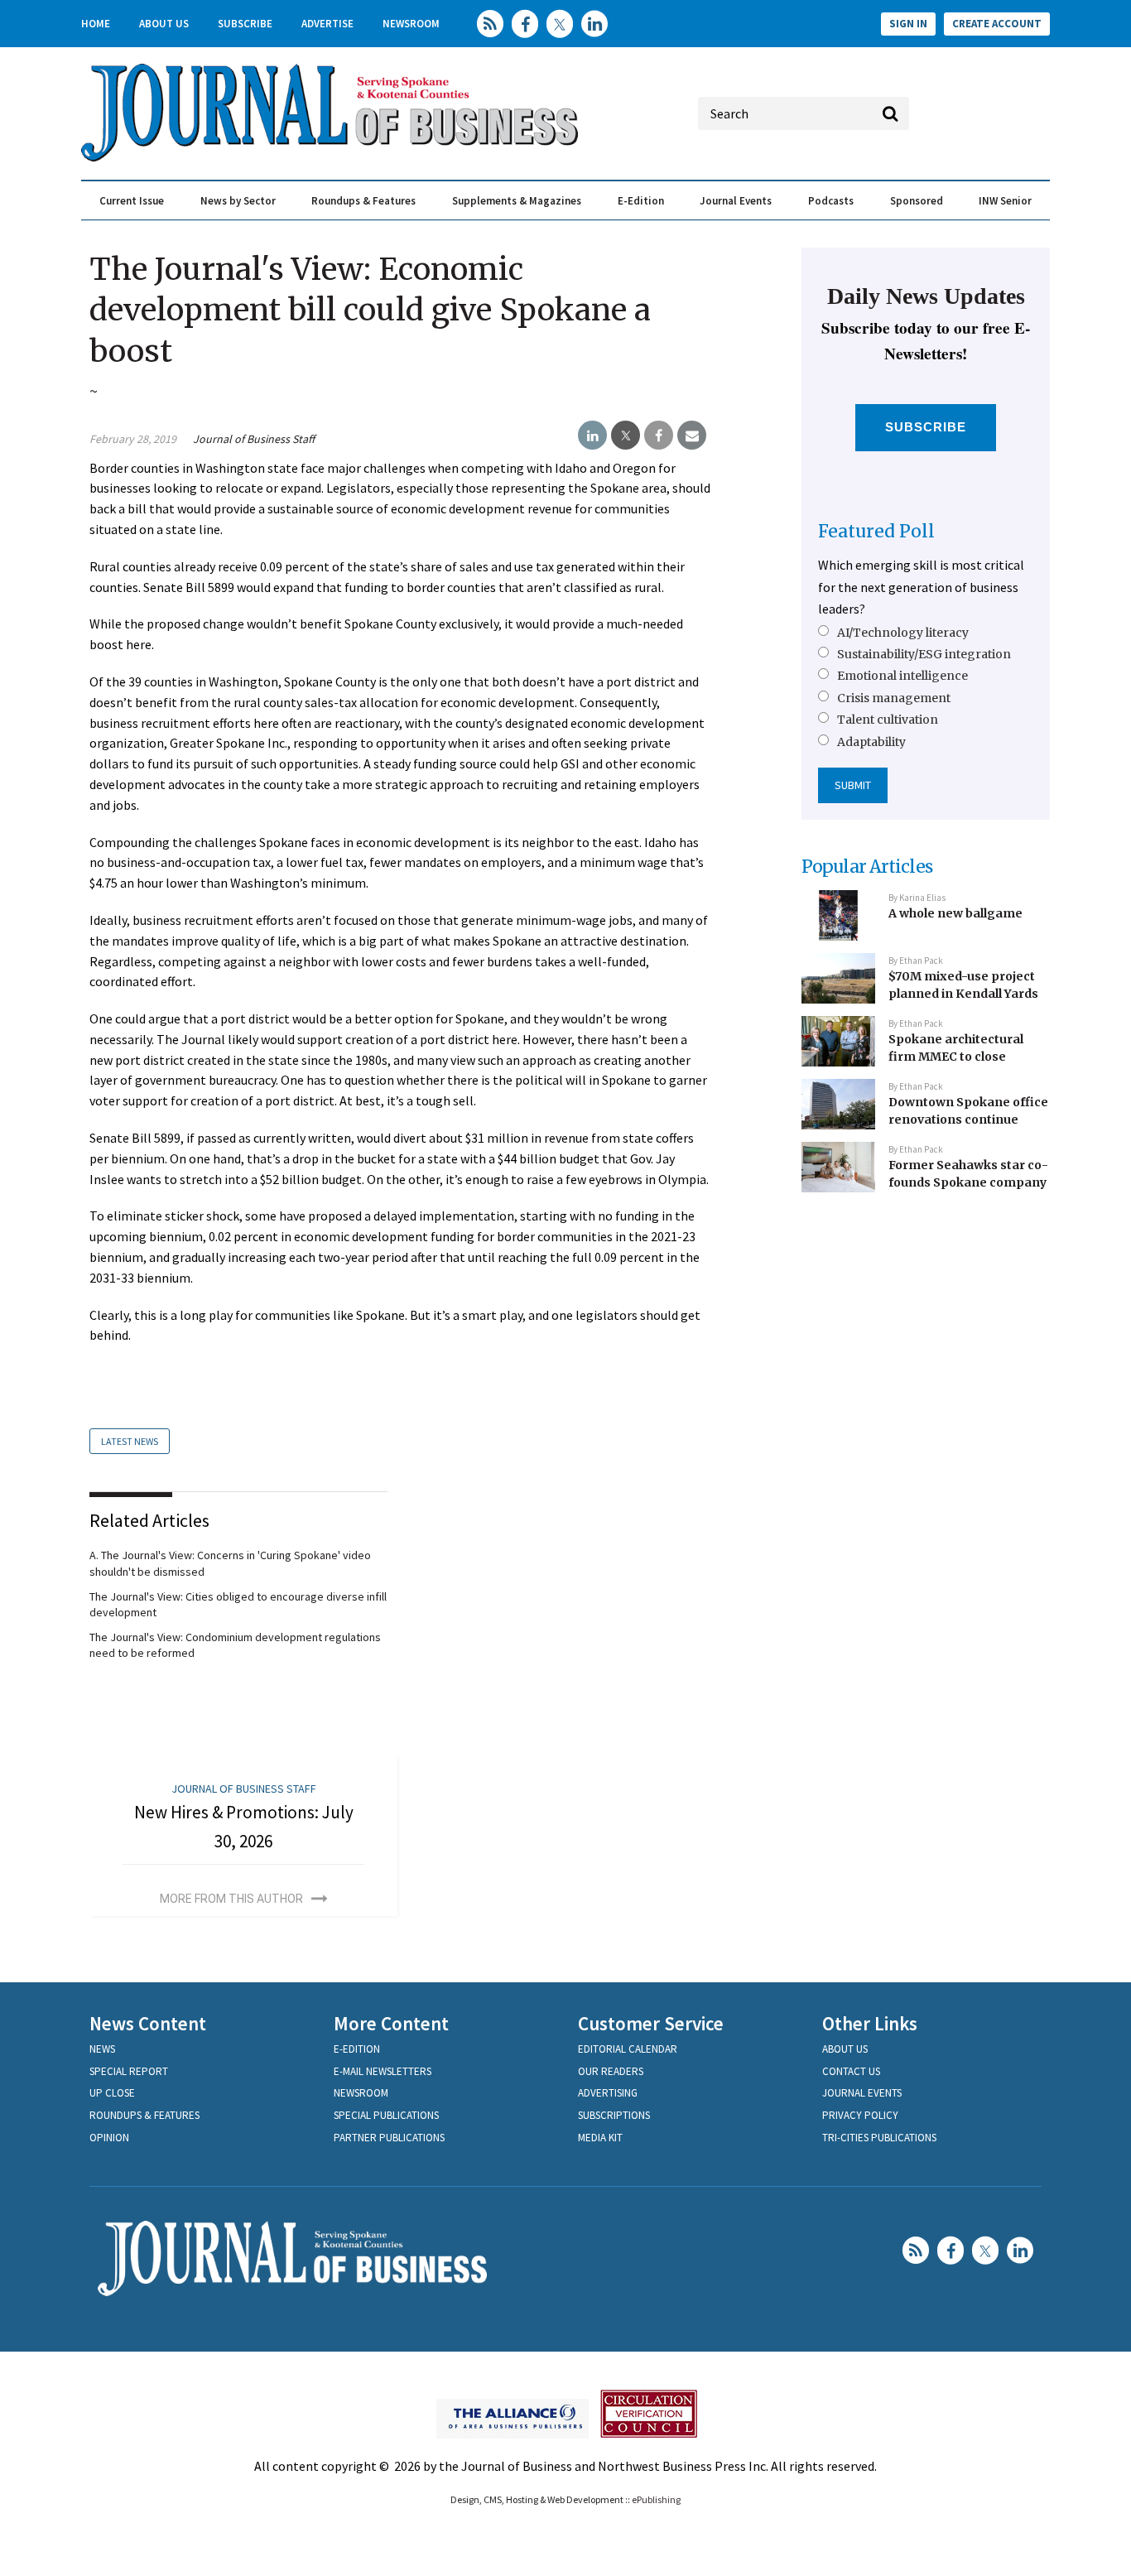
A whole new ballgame (955, 913)
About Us (164, 24)
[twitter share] (626, 436)
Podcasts (831, 201)
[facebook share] (659, 436)
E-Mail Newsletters (383, 2071)
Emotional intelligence (902, 676)
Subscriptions (614, 2115)
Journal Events (736, 201)
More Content (391, 2023)
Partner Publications (389, 2138)
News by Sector (238, 201)
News (102, 2049)
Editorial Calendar (628, 2049)
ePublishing (656, 2499)
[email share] (692, 436)
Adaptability (871, 742)
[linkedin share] (592, 436)
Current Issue (132, 201)
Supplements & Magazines (517, 201)
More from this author (231, 1899)
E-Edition (641, 201)
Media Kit (600, 2138)
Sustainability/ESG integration (924, 654)
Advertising (608, 2093)
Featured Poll (876, 531)
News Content (148, 2023)
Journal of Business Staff (254, 439)
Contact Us (851, 2071)
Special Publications (386, 2115)
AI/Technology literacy (903, 633)
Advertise (327, 24)
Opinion (109, 2138)
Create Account (997, 24)
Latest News (130, 1441)
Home (96, 24)
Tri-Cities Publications (879, 2138)
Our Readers (611, 2071)
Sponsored (917, 201)
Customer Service (651, 2023)
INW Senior (1005, 201)
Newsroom (411, 24)
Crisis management (894, 698)
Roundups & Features (363, 201)
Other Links (870, 2023)
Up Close (112, 2093)
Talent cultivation (888, 720)
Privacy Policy (860, 2115)
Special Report (129, 2071)
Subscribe (245, 24)
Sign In (908, 24)
